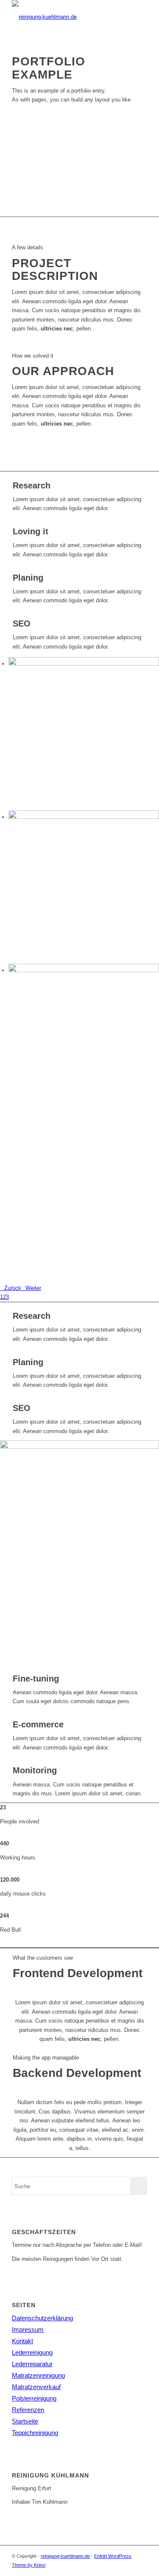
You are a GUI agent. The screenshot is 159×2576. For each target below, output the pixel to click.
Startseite (25, 2421)
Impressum (28, 2329)
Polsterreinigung (34, 2398)
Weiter (33, 1288)
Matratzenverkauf (36, 2387)
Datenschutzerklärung (42, 2318)
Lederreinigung (32, 2352)
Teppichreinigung (35, 2433)
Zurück (13, 1288)
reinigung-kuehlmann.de (65, 2556)
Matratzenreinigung (38, 2375)
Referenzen (28, 2410)
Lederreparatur (32, 2364)
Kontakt (22, 2341)
